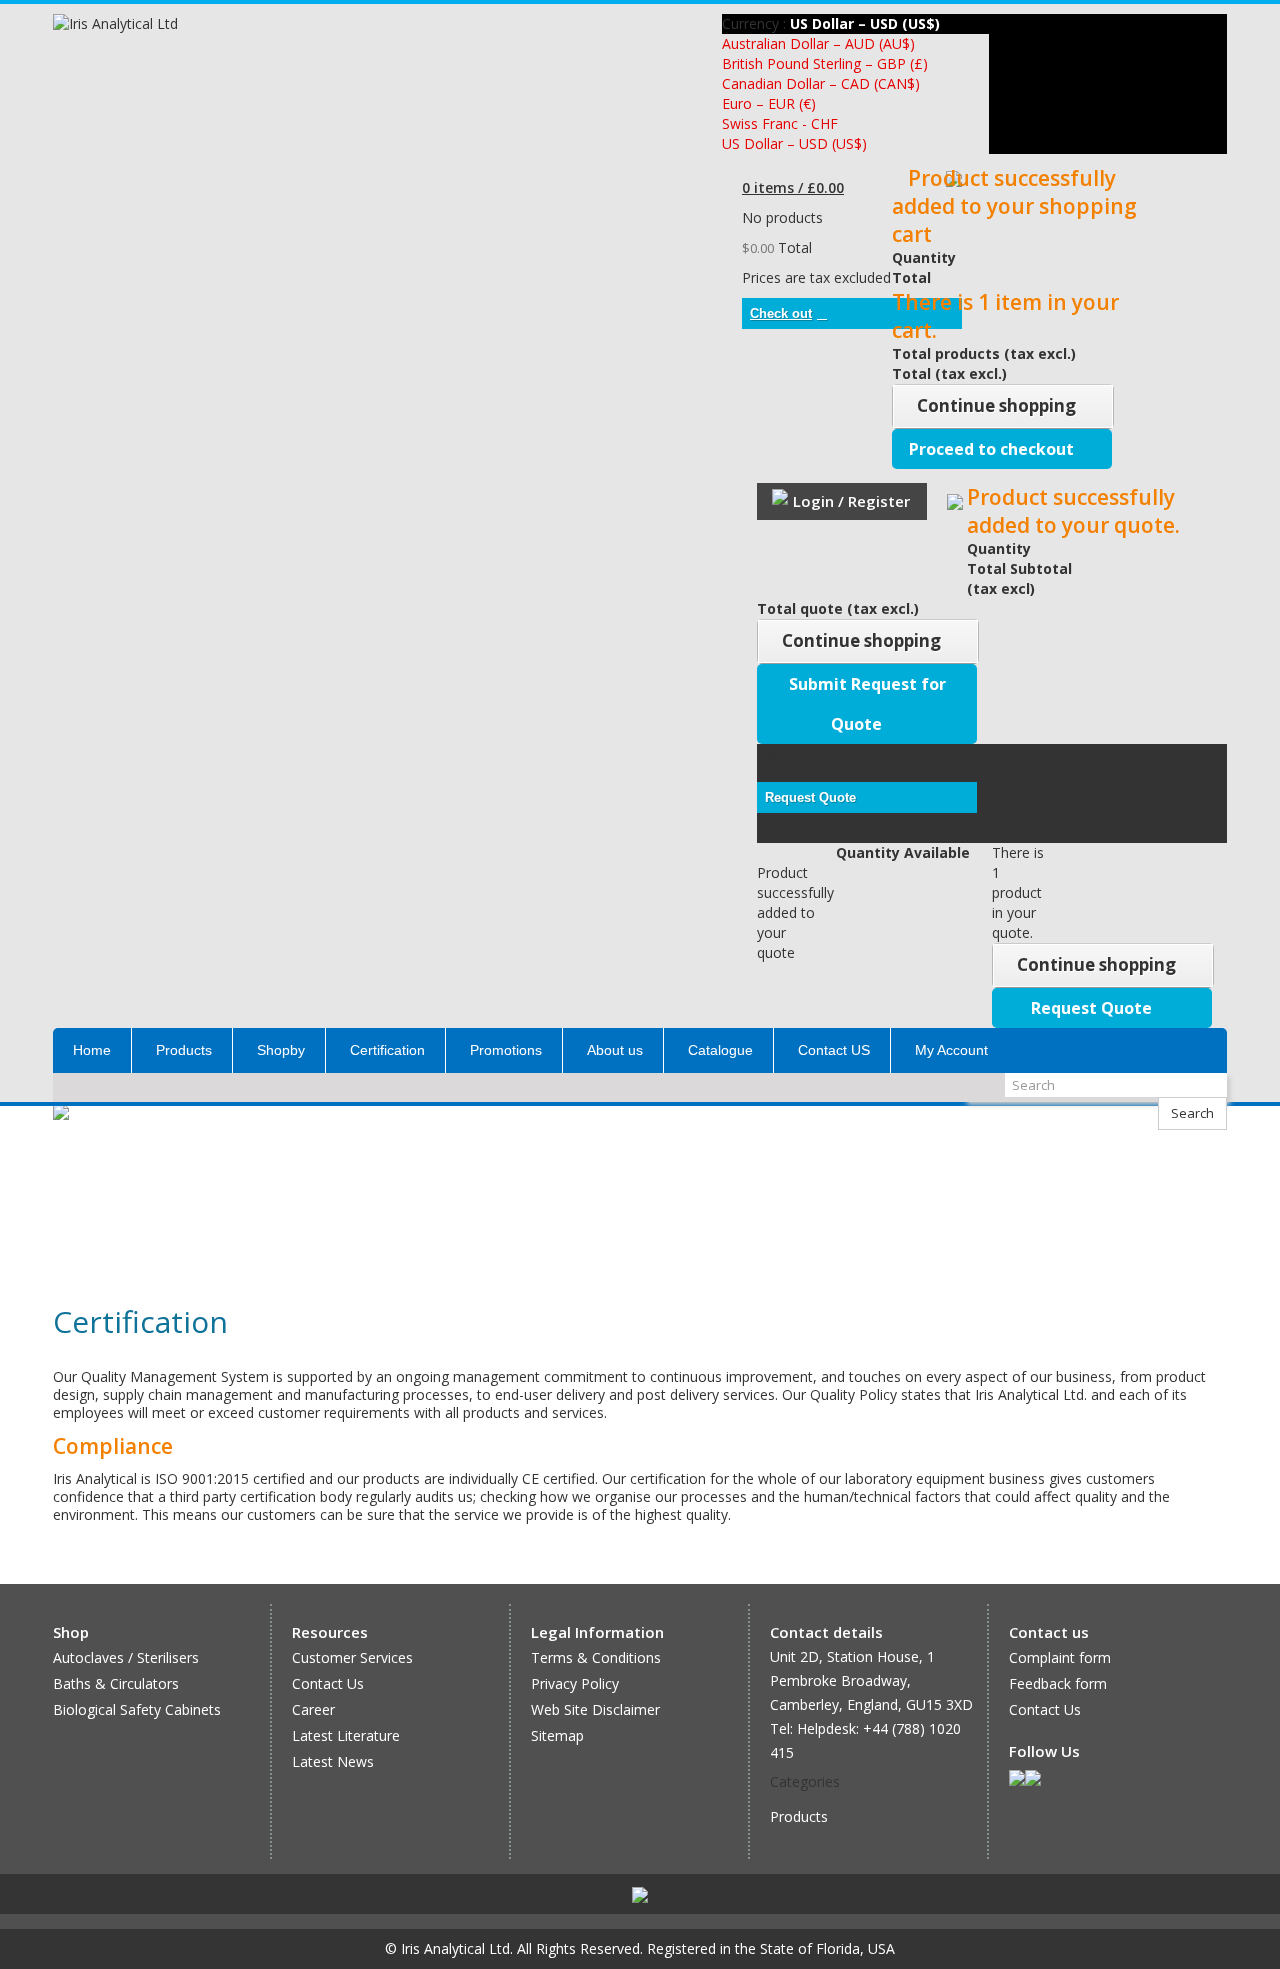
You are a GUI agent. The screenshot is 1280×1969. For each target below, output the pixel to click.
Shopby (281, 1050)
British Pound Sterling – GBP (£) (825, 63)
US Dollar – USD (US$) (794, 143)
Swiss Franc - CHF (780, 123)
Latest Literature (346, 1735)
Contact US (834, 1050)
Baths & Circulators (116, 1683)
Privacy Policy (575, 1683)
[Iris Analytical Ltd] (150, 66)
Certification (387, 1050)
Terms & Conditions (596, 1657)
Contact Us (328, 1683)
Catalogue (720, 1050)
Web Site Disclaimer (595, 1709)
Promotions (506, 1050)
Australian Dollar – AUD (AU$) (818, 43)
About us (615, 1050)
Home (92, 1050)
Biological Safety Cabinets (137, 1709)
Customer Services (352, 1657)
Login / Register (851, 501)
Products (184, 1050)
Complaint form (1060, 1657)
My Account (951, 1050)
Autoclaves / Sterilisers (126, 1657)
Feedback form (1058, 1683)
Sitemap (557, 1735)
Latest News (333, 1761)
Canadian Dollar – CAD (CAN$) (821, 83)
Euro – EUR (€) (769, 103)
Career (313, 1709)
